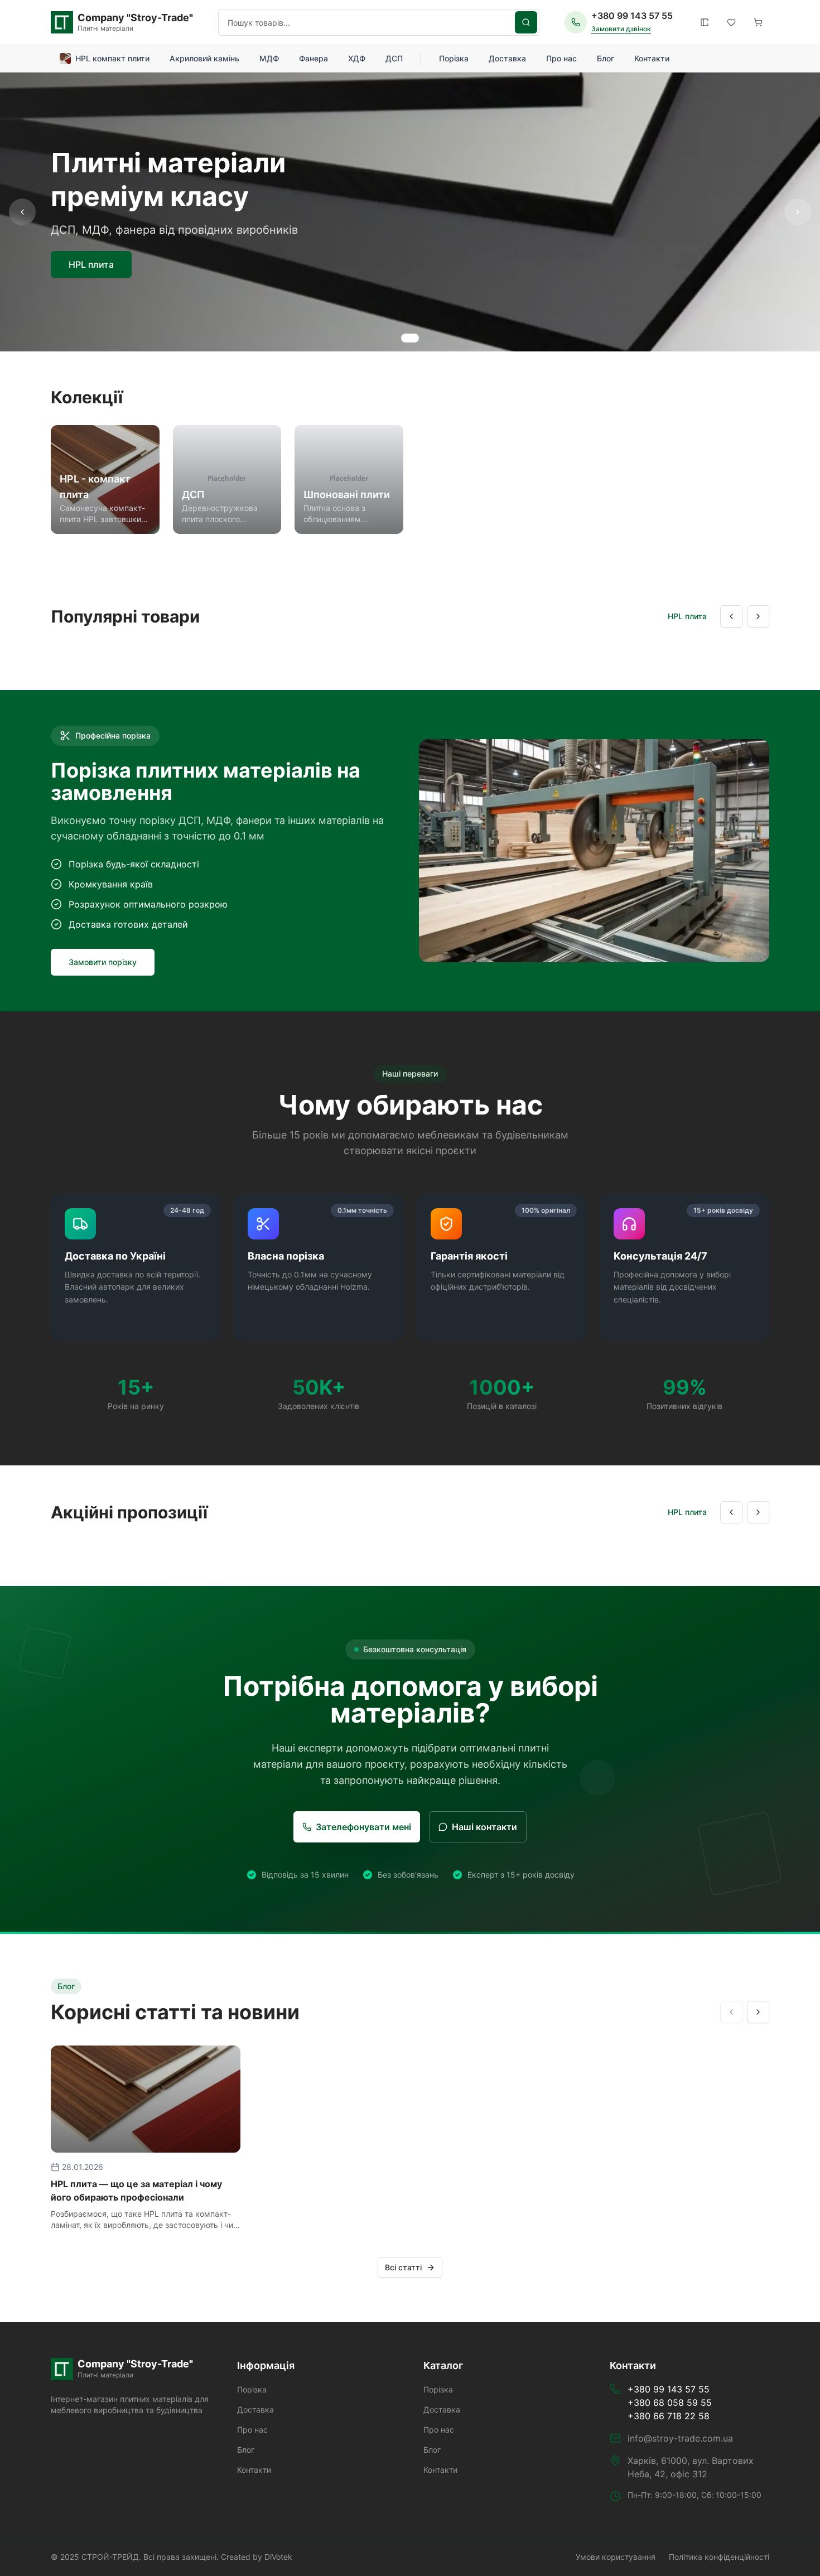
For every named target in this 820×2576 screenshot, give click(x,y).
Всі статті (403, 2267)
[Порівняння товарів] (705, 22)
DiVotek (278, 2557)
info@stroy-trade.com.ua (680, 2438)
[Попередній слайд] (22, 212)
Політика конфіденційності (719, 2557)
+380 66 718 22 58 (669, 2416)
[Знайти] (526, 22)
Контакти (652, 58)
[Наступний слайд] (798, 212)
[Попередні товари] (731, 616)
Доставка (507, 58)
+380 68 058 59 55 (670, 2403)
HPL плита (91, 264)
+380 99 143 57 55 (632, 16)
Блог (606, 58)
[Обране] (731, 22)
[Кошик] (758, 22)
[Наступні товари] (758, 616)
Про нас (561, 58)
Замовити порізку (103, 962)
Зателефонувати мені (363, 1827)
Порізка (454, 58)
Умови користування (616, 2557)
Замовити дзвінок (621, 29)
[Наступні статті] (758, 2012)
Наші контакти (484, 1827)
